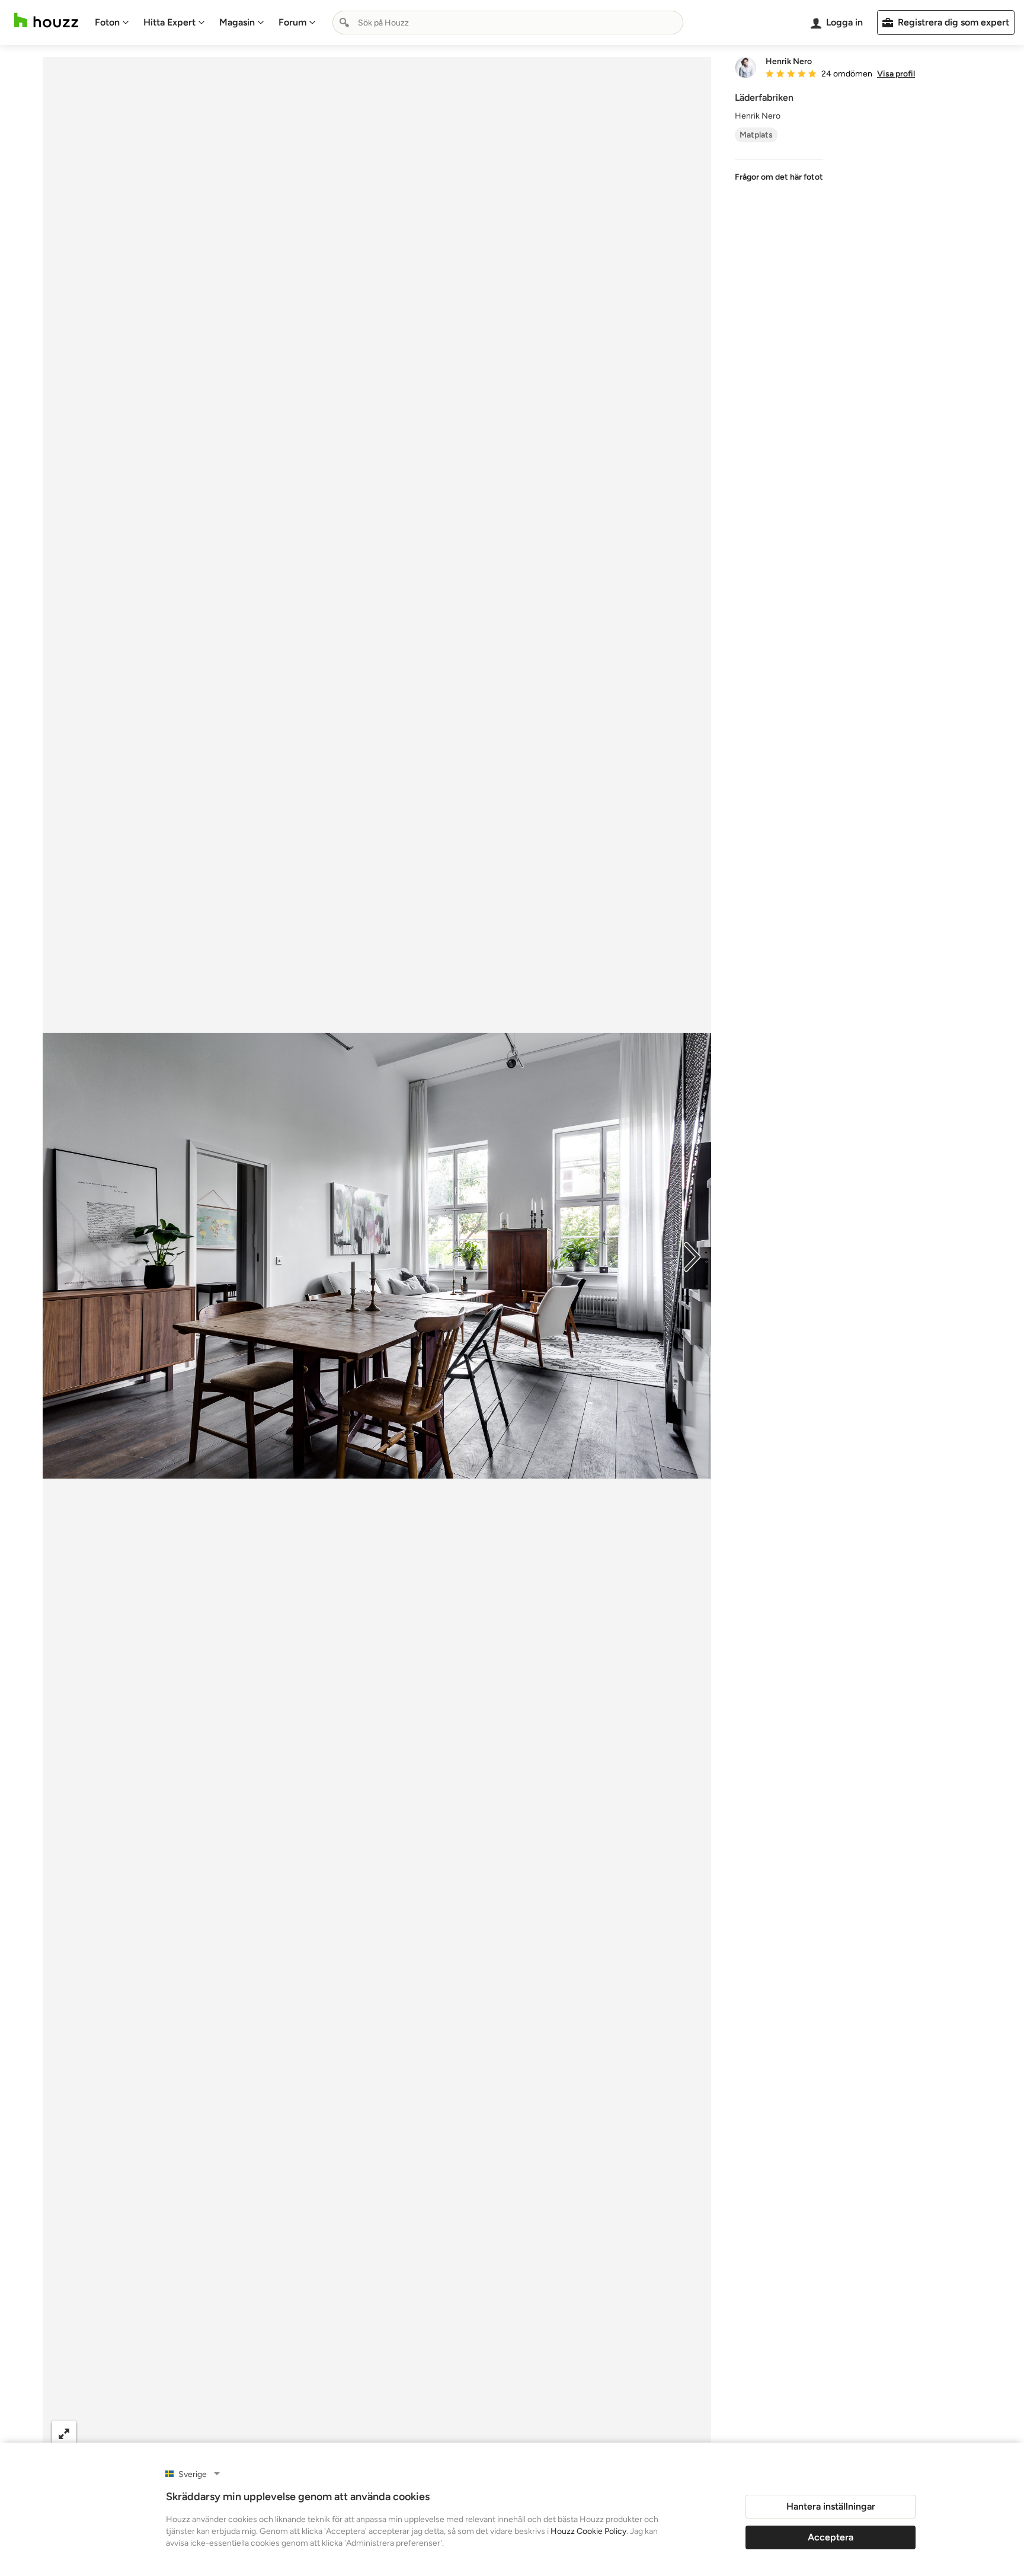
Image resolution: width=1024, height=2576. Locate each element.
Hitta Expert (169, 22)
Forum (292, 22)
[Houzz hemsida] (46, 20)
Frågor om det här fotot (779, 177)
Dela (353, 2433)
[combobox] (508, 23)
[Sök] (344, 23)
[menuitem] (112, 23)
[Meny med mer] (690, 2433)
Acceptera (831, 2537)
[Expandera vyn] (64, 2433)
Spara (412, 2433)
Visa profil (896, 74)
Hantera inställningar (831, 2506)
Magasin (237, 22)
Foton (107, 22)
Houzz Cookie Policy (588, 2531)
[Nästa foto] (692, 1256)
